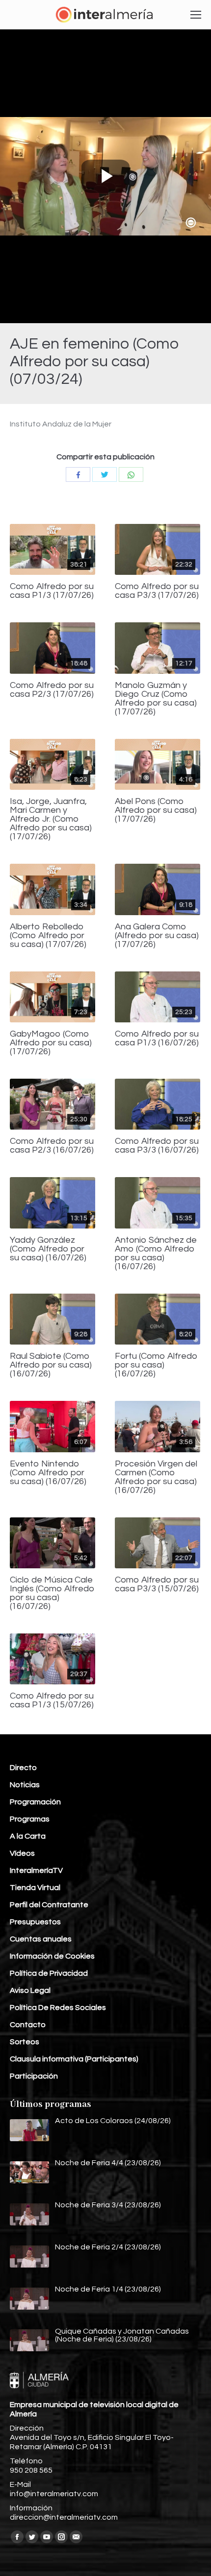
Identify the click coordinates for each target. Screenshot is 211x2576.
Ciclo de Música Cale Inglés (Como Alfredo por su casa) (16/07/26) (52, 1593)
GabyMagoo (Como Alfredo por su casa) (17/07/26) (51, 1043)
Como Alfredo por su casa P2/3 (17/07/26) (52, 690)
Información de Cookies (52, 1956)
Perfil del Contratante (49, 1905)
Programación (35, 1802)
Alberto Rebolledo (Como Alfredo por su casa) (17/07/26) (48, 936)
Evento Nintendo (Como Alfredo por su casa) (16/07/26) (48, 1473)
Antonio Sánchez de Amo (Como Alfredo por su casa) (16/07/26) (156, 1253)
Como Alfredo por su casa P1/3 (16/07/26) (157, 1039)
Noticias (25, 1785)
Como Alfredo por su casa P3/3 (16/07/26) (157, 1146)
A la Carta (28, 1836)
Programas (30, 1819)
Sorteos (25, 2042)
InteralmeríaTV (36, 1870)
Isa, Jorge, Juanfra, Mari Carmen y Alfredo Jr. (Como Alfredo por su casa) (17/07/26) (51, 819)
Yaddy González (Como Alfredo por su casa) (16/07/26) (48, 1249)
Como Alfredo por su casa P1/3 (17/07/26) (52, 591)
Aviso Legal (30, 1990)
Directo (23, 1768)
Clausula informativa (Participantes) (74, 2059)
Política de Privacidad (49, 1973)
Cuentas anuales (41, 1939)
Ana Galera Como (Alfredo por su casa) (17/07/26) (157, 936)
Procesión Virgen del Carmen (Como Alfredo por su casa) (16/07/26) (156, 1477)
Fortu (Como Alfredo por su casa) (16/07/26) (156, 1365)
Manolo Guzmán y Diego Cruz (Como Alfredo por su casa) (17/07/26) (156, 699)
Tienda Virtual (35, 1888)
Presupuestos (35, 1922)
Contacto (28, 2025)
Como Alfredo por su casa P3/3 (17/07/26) (157, 591)
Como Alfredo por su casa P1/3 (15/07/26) (52, 1701)
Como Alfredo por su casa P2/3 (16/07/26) (52, 1146)
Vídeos (22, 1853)
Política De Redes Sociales (58, 2008)
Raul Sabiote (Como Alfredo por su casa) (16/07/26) (51, 1365)
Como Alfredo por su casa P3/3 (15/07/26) (157, 1584)
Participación (34, 2076)
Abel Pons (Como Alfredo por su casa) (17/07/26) (156, 810)
